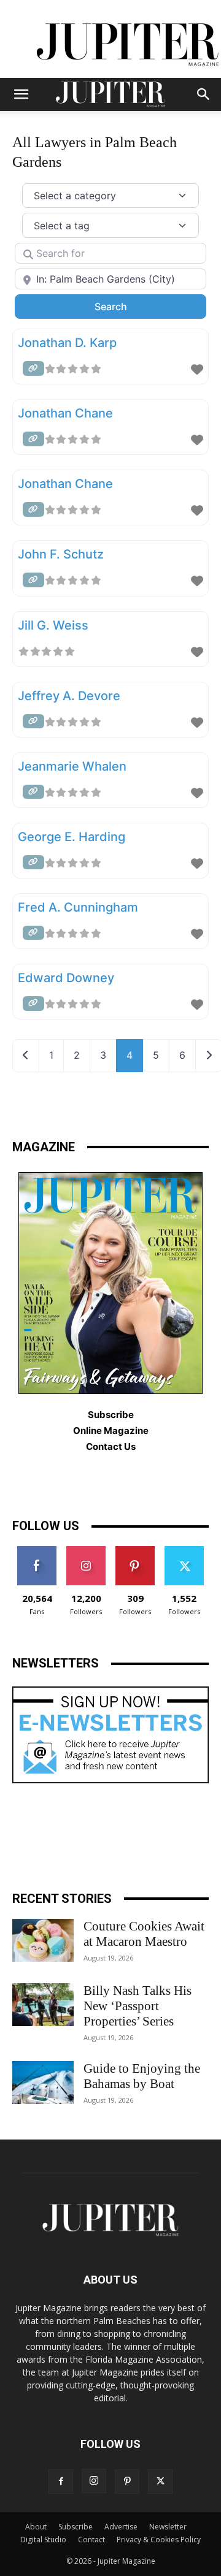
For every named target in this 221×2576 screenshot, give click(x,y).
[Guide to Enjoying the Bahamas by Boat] (43, 2083)
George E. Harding (72, 837)
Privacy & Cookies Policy (159, 2540)
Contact (91, 2540)
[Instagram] (94, 2481)
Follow (86, 1551)
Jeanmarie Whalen (72, 766)
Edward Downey (66, 978)
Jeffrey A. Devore (69, 696)
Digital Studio (43, 2540)
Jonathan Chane (65, 413)
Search (127, 306)
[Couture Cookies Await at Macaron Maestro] (43, 1940)
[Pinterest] (127, 2482)
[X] (160, 2482)
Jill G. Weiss (53, 625)
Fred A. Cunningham (78, 907)
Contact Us (111, 1446)
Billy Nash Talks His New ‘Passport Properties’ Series (138, 2006)
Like (37, 1551)
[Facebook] (61, 2482)
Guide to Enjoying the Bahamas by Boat (142, 2076)
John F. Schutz (61, 554)
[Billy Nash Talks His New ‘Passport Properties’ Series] (43, 2005)
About (36, 2527)
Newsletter (168, 2527)
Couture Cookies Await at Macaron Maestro (144, 1934)
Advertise (121, 2527)
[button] (21, 94)
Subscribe (76, 2527)
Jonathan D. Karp (67, 343)
